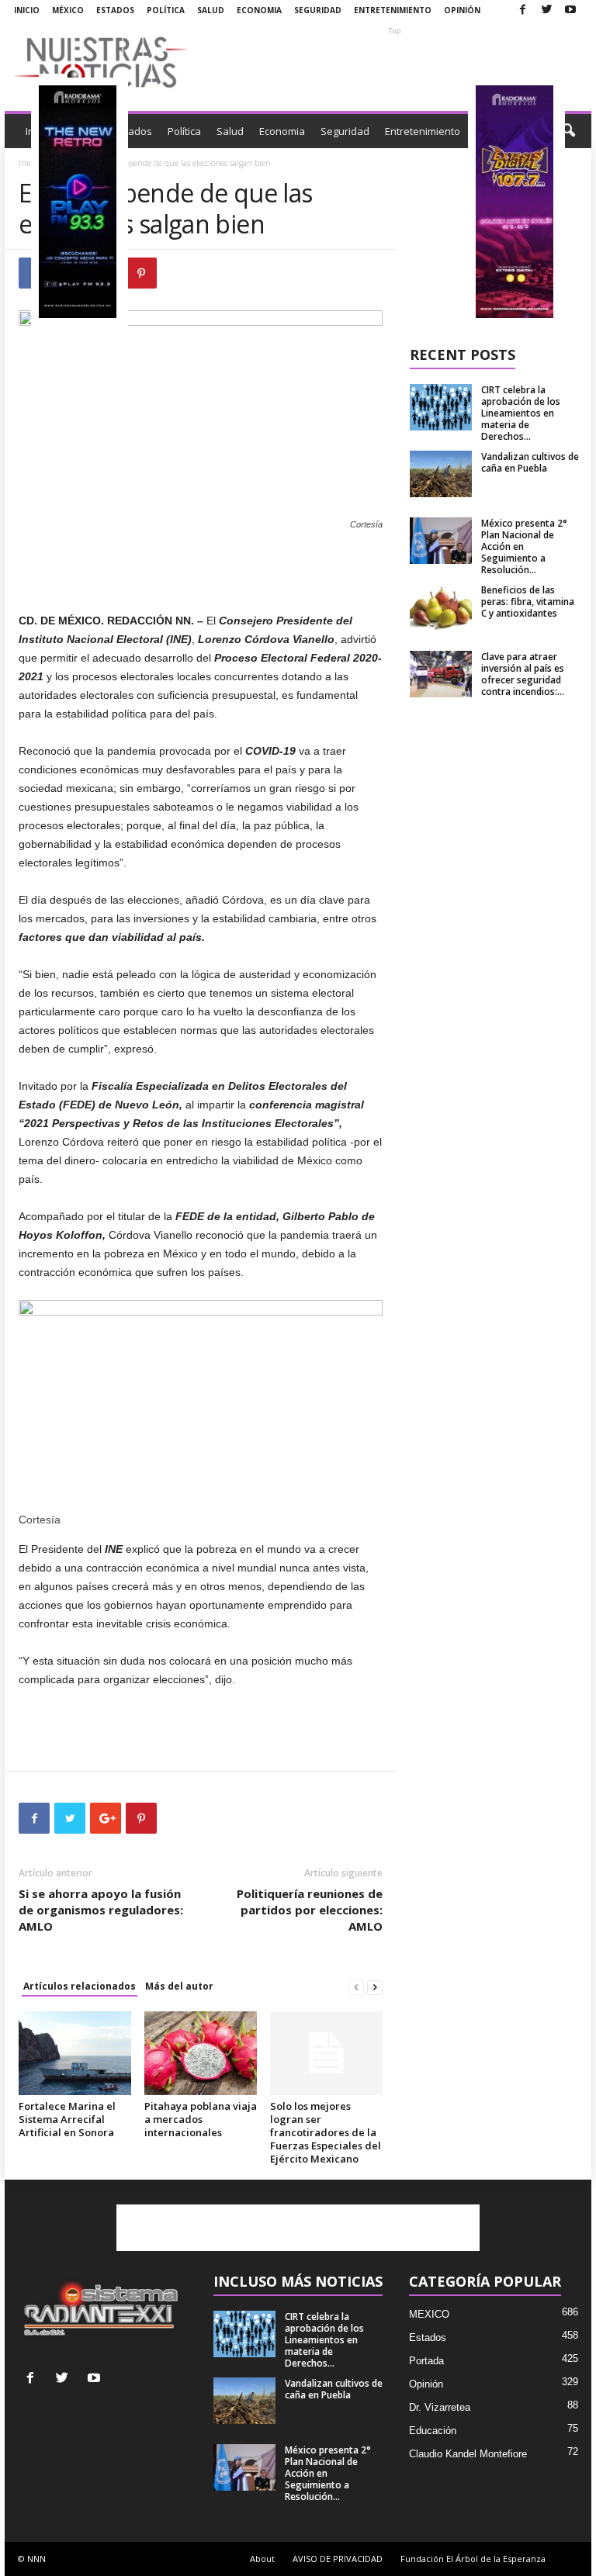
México (68, 10)
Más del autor (179, 1986)
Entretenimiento (393, 10)
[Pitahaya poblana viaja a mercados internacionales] (201, 2053)
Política (166, 10)
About (262, 2559)
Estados (115, 10)
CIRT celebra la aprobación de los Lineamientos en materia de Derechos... (521, 413)
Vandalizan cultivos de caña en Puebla (530, 462)
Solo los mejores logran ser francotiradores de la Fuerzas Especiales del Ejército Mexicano (326, 2132)
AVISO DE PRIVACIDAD (338, 2559)
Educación (433, 2431)
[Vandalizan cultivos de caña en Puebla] (441, 474)
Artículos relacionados (80, 1986)
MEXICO (429, 2314)
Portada (426, 2361)
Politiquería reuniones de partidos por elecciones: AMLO (310, 1910)
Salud (211, 10)
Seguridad (318, 10)
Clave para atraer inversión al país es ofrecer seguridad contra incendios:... (523, 674)
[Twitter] (546, 10)
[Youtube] (570, 10)
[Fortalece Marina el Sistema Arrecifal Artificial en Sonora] (75, 2053)
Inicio (27, 10)
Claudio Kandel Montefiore (468, 2454)
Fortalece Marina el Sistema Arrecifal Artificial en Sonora (67, 2119)
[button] (568, 131)
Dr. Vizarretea (440, 2407)
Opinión (462, 10)
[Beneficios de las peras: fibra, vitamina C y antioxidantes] (441, 607)
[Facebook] (522, 10)
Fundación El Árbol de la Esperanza (473, 2559)
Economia (259, 10)
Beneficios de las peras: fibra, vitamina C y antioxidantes (528, 602)
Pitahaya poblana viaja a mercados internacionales (201, 2119)
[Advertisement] (394, 62)
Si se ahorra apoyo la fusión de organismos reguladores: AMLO (101, 1910)
